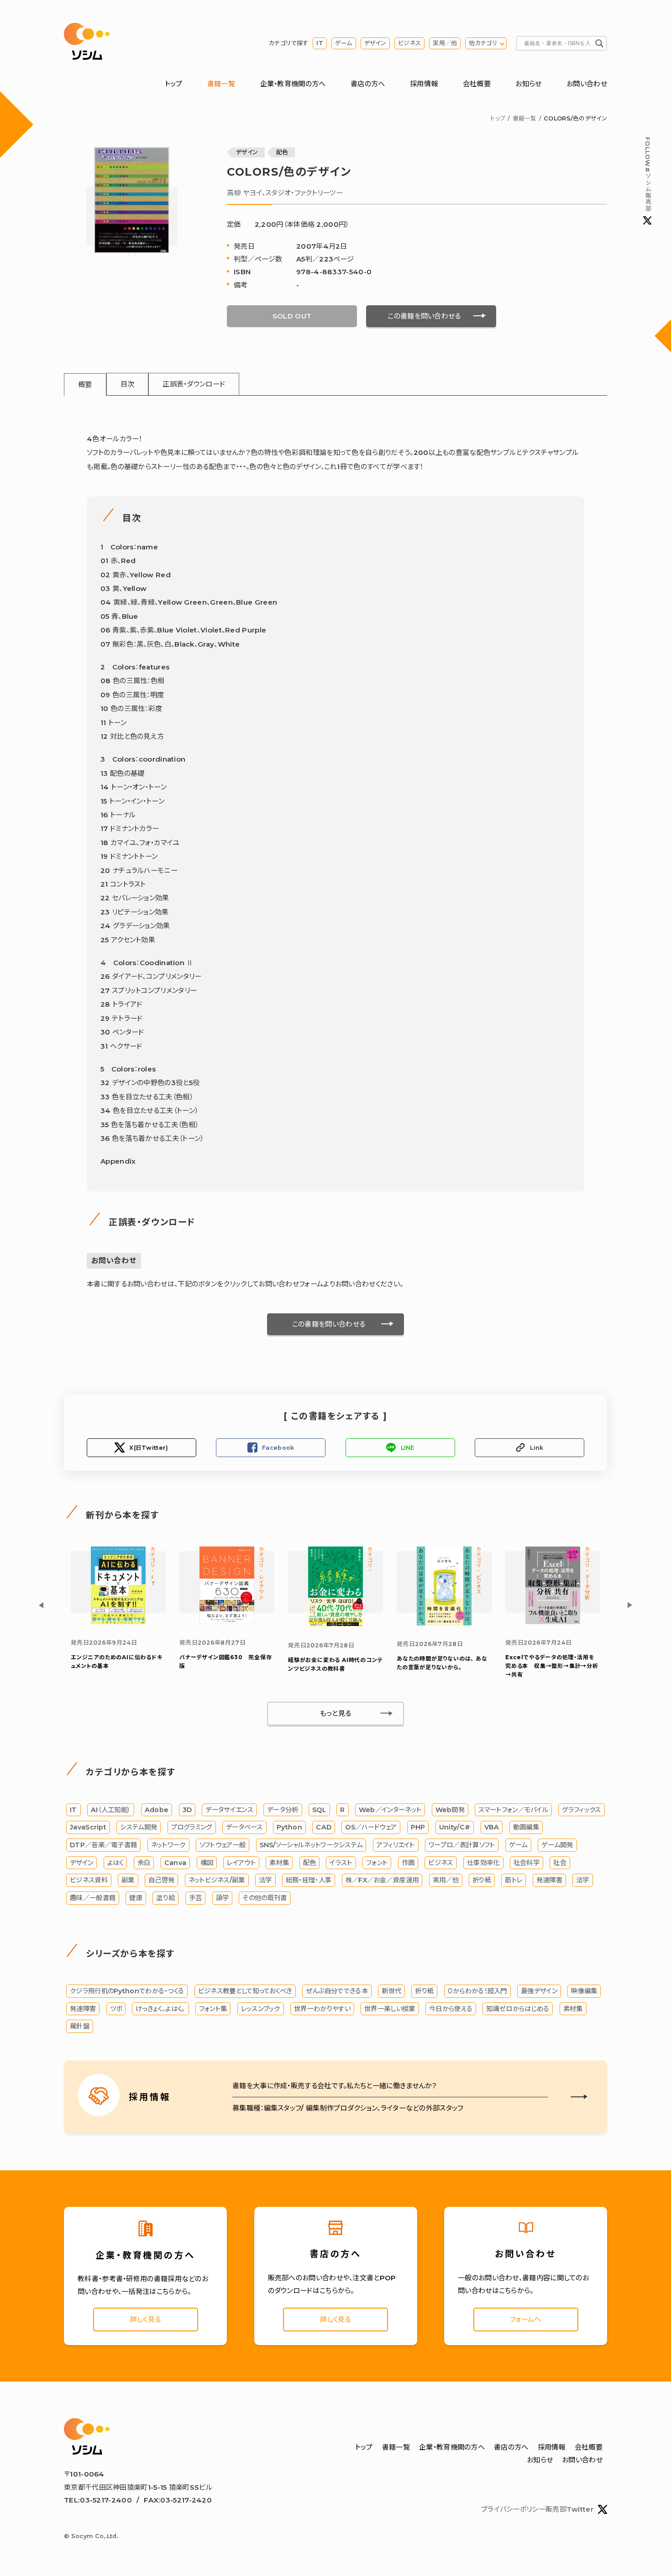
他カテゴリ (483, 43)
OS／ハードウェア (371, 1827)
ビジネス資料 (89, 1880)
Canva (176, 1863)
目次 (128, 384)
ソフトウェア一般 (223, 1845)
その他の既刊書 (265, 1898)
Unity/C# (455, 1827)
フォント (377, 1863)
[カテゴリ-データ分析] (553, 1622)
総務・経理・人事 (309, 1880)
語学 (223, 1898)
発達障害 (549, 1880)
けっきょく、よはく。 (160, 2009)
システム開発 (139, 1827)
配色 (282, 152)
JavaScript (88, 1827)
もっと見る (336, 1713)
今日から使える (451, 2009)
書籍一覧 (221, 84)
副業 (128, 1880)
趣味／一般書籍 (93, 1898)
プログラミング (192, 1827)
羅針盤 (80, 2026)
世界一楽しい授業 (390, 2009)
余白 (144, 1863)
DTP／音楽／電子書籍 (103, 1845)
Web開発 (450, 1810)
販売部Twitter (569, 2509)
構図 (207, 1863)
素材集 (279, 1863)
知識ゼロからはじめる (518, 2009)
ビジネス (409, 43)
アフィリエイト (396, 1845)
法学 (265, 1880)
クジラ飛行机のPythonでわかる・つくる (127, 1991)
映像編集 (584, 1991)
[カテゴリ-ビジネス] (444, 1623)
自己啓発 (161, 1880)
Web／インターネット (390, 1810)
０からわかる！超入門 (477, 1991)
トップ (174, 84)
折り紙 (482, 1880)
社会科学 (527, 1863)
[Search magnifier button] (599, 43)
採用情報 (424, 84)
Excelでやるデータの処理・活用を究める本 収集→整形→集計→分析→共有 (552, 1666)
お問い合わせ (587, 84)
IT (320, 43)
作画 (408, 1863)
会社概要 (477, 84)
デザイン (375, 43)
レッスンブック (261, 2009)
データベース (244, 1827)
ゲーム (344, 43)
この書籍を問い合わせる (424, 316)
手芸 (196, 1898)
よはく (115, 1863)
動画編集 (526, 1827)
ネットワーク (168, 1845)
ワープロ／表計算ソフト (462, 1845)
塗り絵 (165, 1898)
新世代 (391, 1991)
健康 (136, 1898)
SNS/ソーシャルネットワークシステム (311, 1845)
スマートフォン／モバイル (513, 1810)
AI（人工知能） (111, 1810)
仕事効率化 (483, 1863)
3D (187, 1810)
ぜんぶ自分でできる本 (337, 1991)
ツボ (116, 2009)
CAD (324, 1827)
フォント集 (213, 2009)
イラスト (341, 1863)
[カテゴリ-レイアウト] (227, 1622)
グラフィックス (581, 1810)
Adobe (157, 1810)
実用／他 (445, 43)
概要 (85, 384)
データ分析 (283, 1810)
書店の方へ (368, 84)
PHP (418, 1827)
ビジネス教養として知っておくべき (245, 1991)
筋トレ (514, 1880)
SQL (319, 1810)
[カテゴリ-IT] (118, 1622)
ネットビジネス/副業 (217, 1880)
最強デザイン (539, 1991)
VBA (492, 1827)
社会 (560, 1863)
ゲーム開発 (557, 1845)
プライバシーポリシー (513, 2509)
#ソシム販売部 (647, 174)
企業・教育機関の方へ (293, 84)
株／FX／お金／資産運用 (382, 1880)
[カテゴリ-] (335, 1624)
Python (289, 1827)
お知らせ (528, 84)
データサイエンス (229, 1810)
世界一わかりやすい (322, 2009)
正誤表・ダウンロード (194, 384)
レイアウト (241, 1863)
